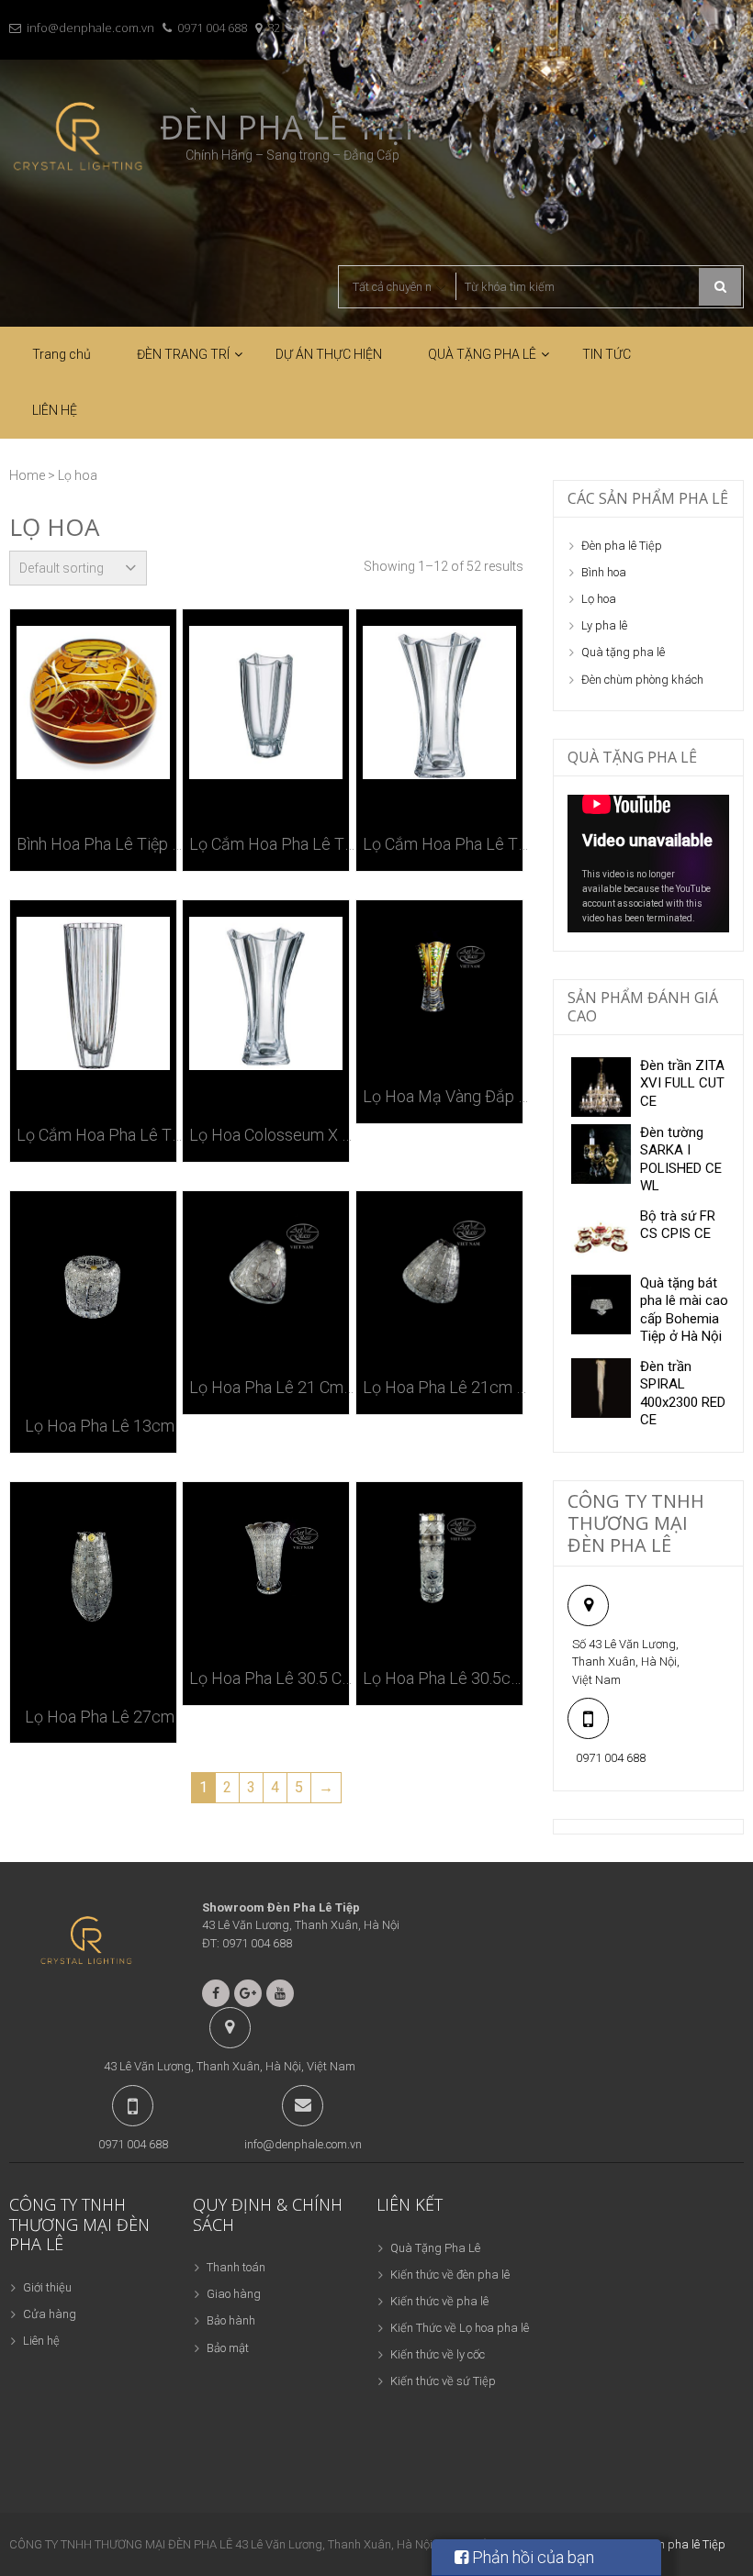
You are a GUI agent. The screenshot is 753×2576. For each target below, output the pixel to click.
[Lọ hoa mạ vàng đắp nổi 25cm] (439, 974)
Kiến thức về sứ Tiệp (443, 2381)
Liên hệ (41, 2341)
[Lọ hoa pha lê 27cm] (93, 1575)
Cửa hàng (50, 2314)
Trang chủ (62, 354)
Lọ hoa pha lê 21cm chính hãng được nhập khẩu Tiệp (446, 1387)
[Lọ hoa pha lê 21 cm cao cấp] (266, 1265)
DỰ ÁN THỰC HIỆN (329, 354)
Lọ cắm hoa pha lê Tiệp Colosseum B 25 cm (272, 844)
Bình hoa (604, 572)
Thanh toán (236, 2267)
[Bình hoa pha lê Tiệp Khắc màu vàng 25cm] (93, 703)
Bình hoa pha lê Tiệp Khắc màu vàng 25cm (100, 844)
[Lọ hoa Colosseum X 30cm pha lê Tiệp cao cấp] (266, 993)
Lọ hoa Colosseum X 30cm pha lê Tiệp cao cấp (272, 1135)
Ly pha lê (604, 625)
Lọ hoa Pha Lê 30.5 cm (272, 1678)
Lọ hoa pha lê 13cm (100, 1426)
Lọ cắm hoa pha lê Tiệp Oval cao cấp (100, 1135)
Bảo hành (231, 2320)
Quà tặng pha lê (623, 652)
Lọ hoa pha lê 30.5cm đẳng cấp (446, 1678)
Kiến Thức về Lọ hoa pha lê (460, 2328)
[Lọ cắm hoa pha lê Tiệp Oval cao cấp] (93, 993)
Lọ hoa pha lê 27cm (100, 1717)
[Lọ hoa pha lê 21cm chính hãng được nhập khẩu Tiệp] (439, 1265)
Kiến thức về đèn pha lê (450, 2275)
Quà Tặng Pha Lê (435, 2248)
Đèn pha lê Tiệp (622, 546)
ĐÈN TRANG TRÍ (183, 354)
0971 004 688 (212, 28)
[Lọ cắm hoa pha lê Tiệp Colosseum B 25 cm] (266, 703)
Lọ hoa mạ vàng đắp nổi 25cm (446, 1096)
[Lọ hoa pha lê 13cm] (93, 1284)
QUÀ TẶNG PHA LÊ (482, 354)
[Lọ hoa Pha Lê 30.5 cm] (266, 1556)
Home (27, 475)
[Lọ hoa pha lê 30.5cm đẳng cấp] (439, 1556)
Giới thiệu (47, 2287)
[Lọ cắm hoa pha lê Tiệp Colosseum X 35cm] (439, 703)
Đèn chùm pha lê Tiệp (669, 2544)
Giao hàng (234, 2294)
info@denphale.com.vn (90, 28)
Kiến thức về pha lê (439, 2301)
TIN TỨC (607, 354)
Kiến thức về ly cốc (438, 2354)
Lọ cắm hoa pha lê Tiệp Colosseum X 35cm (446, 844)
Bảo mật (228, 2348)
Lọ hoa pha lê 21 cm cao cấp (272, 1387)
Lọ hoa (599, 599)
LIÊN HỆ (55, 410)
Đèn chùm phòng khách (642, 680)
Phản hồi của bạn (531, 2557)
